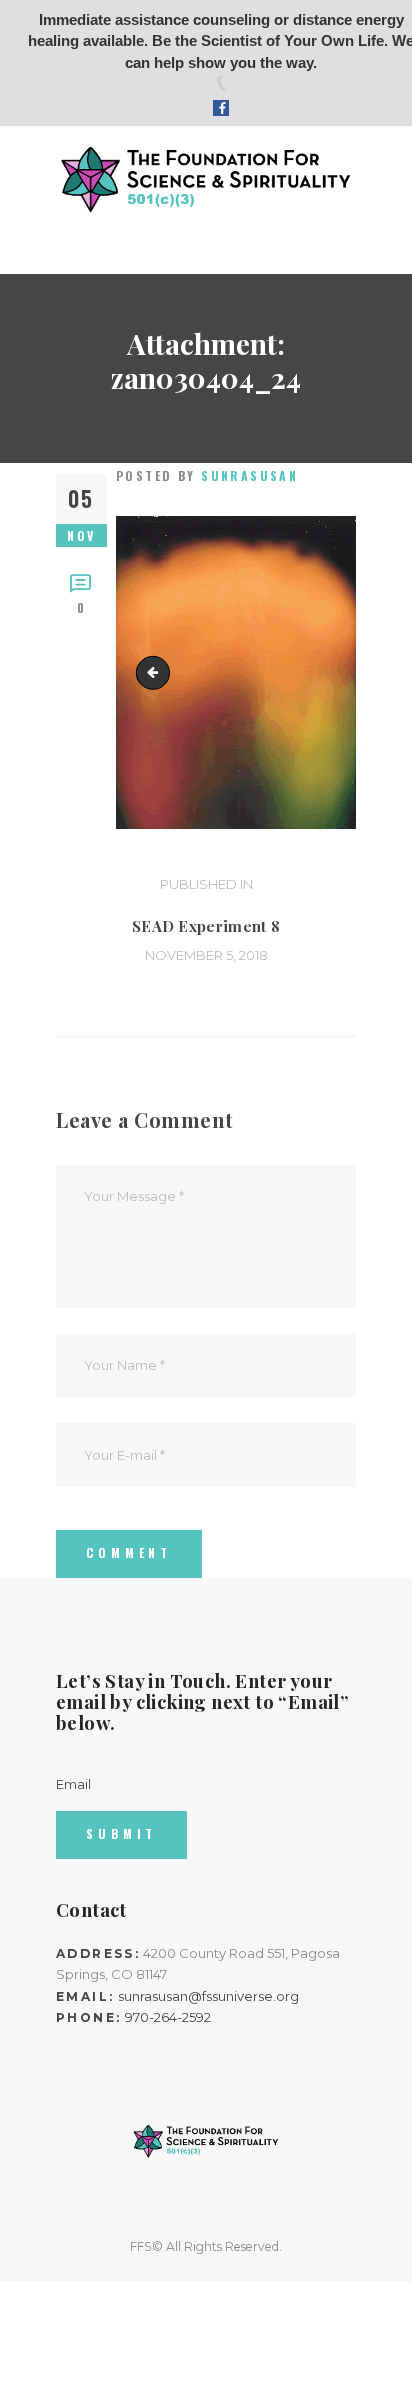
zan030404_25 (157, 672)
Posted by (207, 475)
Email (73, 1783)
